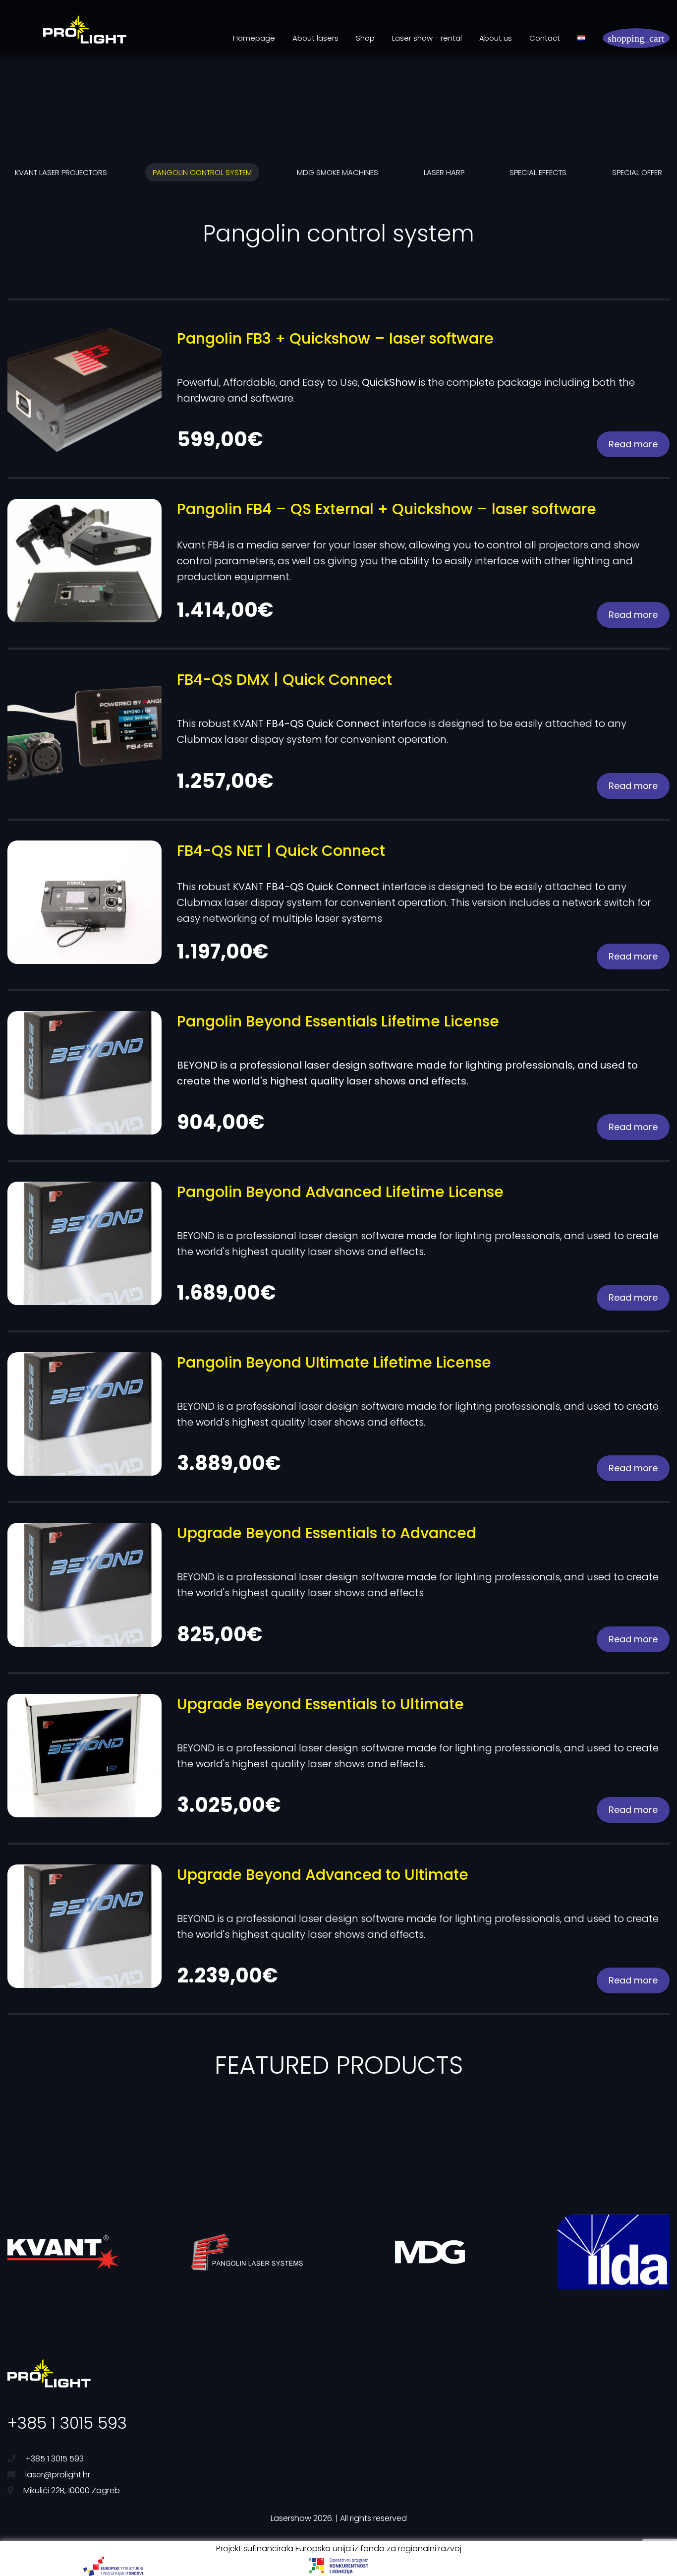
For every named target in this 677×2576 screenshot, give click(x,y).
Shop (365, 38)
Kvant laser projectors (61, 172)
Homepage (254, 38)
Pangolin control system (202, 172)
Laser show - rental (427, 38)
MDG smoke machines (338, 172)
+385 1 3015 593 (67, 2423)
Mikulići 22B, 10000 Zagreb (72, 2490)
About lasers (315, 38)
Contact (545, 38)
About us (496, 38)
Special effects (538, 172)
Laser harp (444, 172)
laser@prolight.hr (58, 2475)
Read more (633, 444)
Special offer (637, 172)
